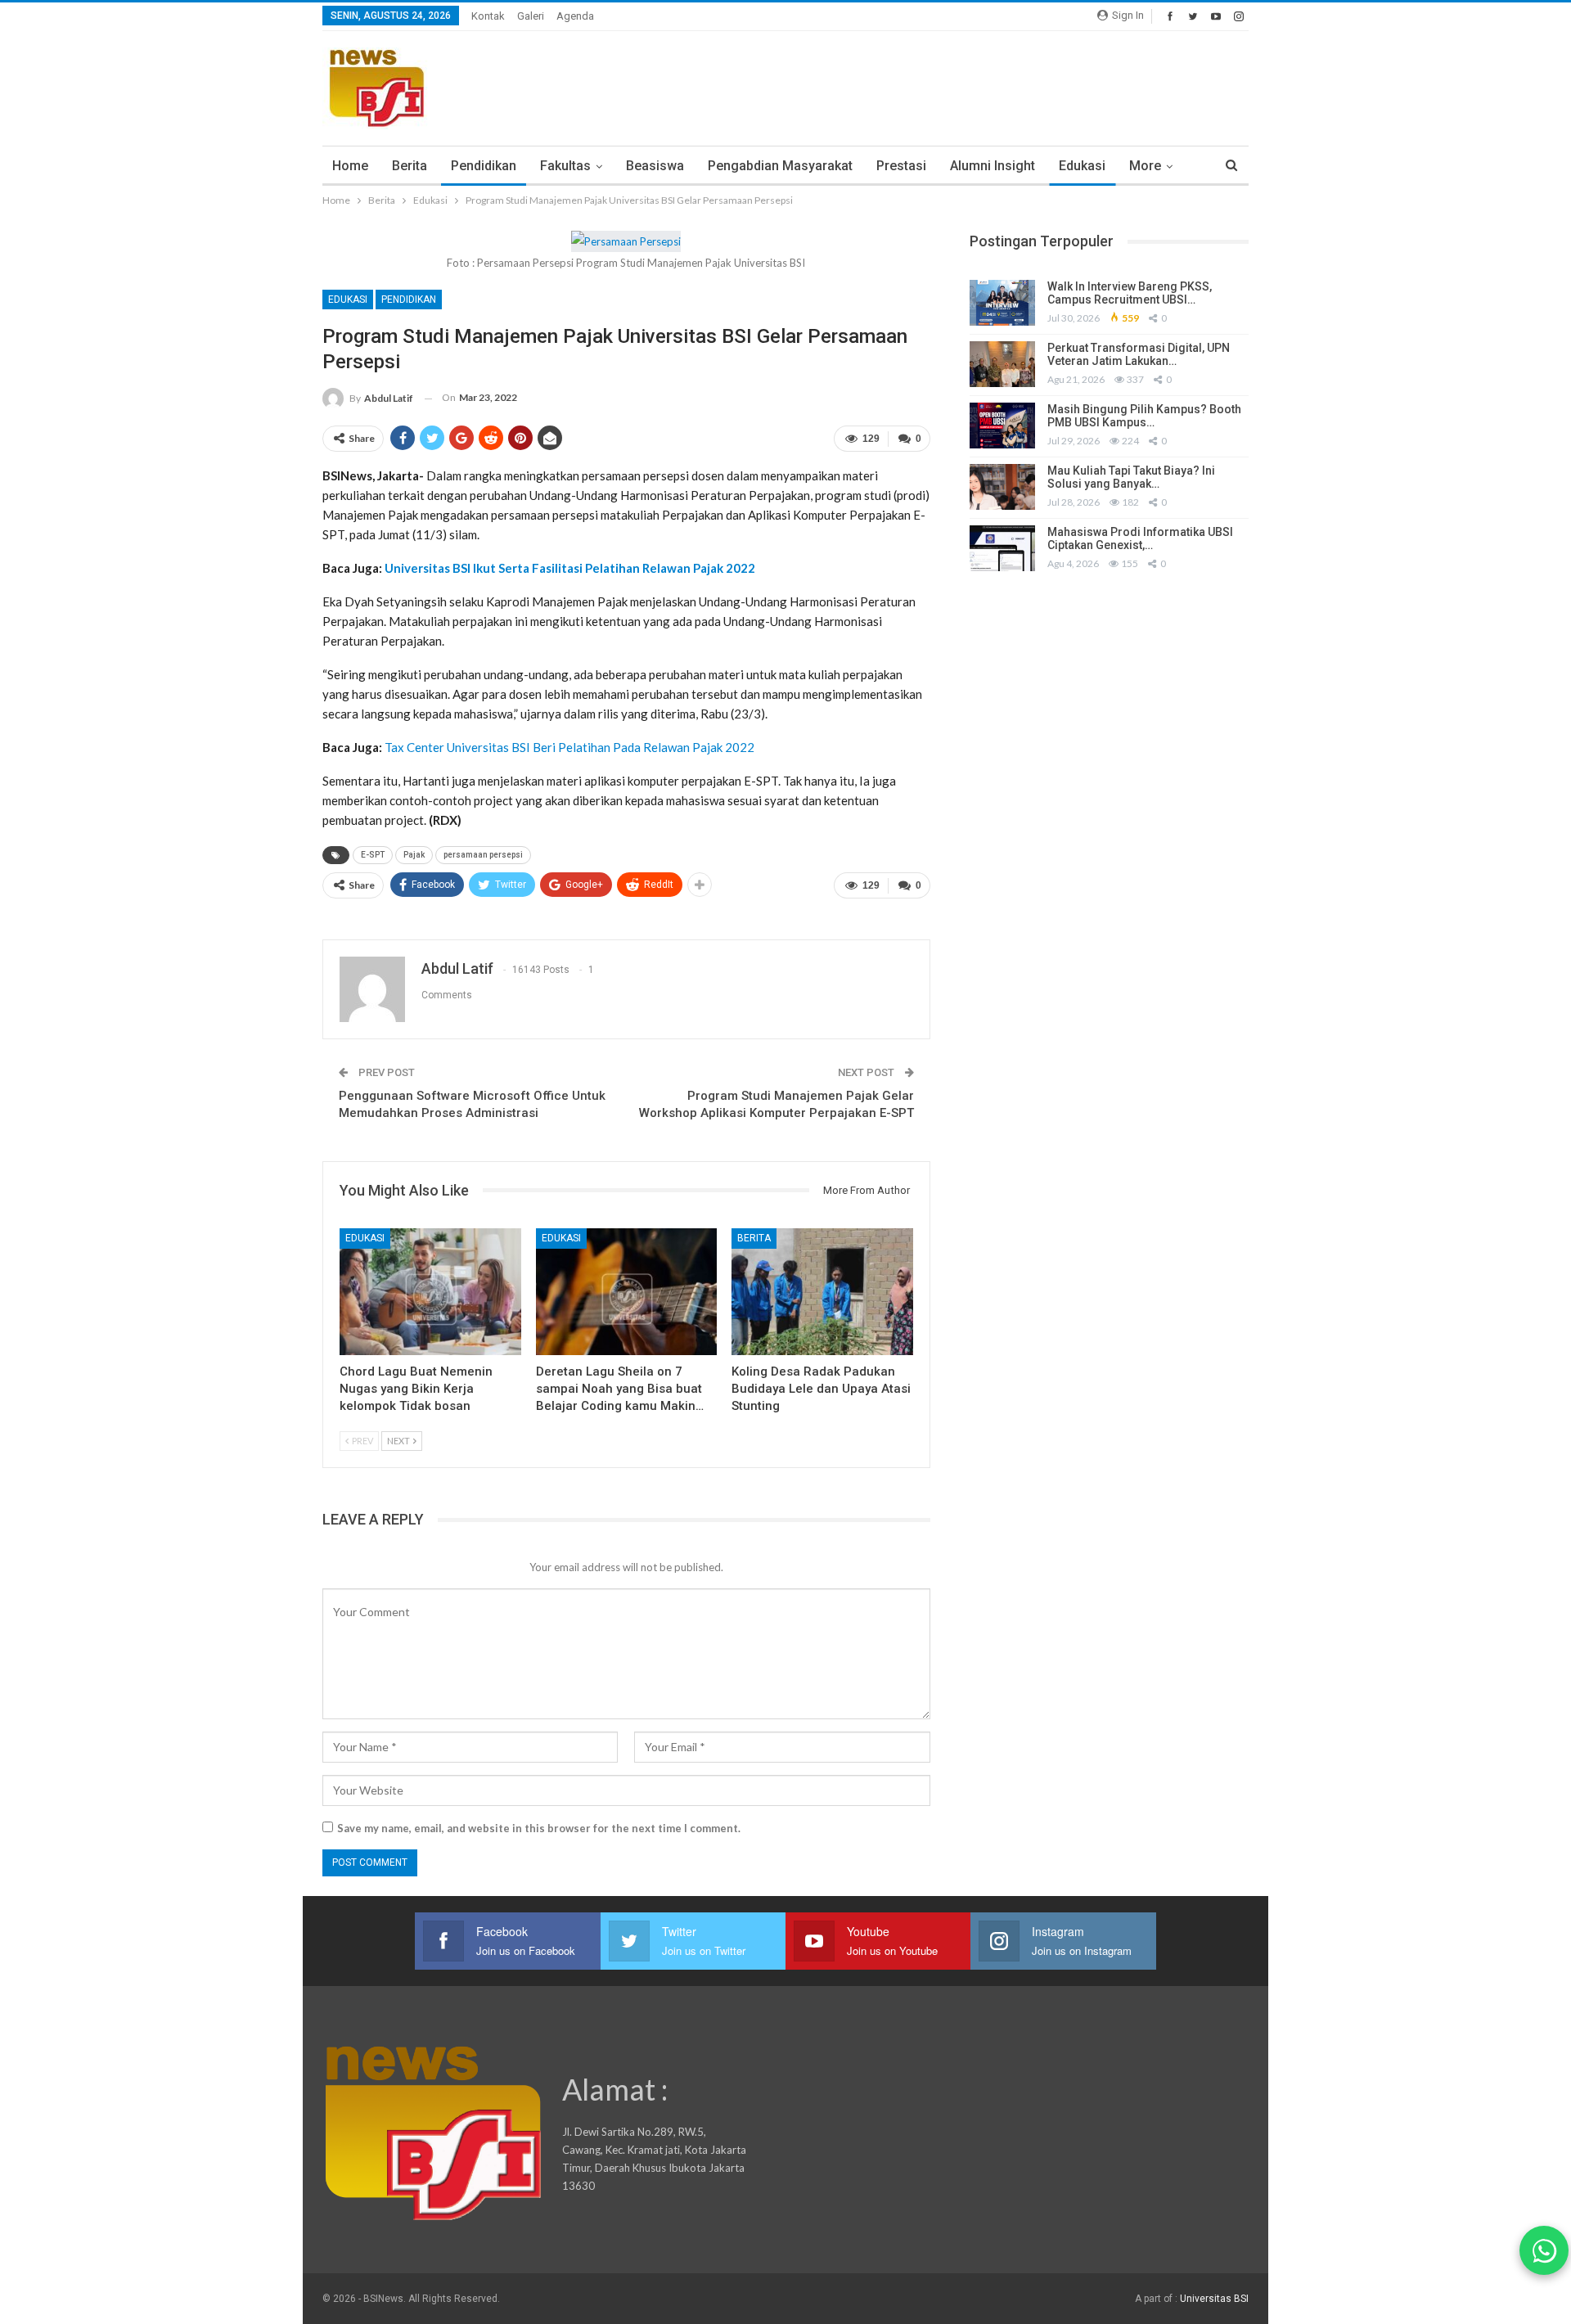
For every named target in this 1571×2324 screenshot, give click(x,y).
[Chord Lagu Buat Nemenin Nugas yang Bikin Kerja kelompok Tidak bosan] (430, 1292)
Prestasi (901, 166)
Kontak (488, 16)
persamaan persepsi (483, 855)
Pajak (414, 855)
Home (350, 166)
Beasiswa (655, 166)
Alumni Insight (993, 166)
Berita (410, 166)
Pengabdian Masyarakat (780, 166)
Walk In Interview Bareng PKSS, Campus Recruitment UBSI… (1130, 293)
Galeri (531, 16)
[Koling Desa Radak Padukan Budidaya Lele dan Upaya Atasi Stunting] (822, 1292)
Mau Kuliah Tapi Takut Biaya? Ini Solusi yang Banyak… (1131, 477)
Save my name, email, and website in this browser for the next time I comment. (539, 1828)
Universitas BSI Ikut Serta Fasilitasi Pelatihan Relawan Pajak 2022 (570, 568)
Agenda (575, 16)
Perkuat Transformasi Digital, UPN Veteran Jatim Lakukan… (1139, 355)
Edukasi (1082, 166)
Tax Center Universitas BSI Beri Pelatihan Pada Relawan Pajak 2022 (569, 747)
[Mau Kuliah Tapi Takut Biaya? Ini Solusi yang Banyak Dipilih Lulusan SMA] (1002, 487)
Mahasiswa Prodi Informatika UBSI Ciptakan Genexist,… (1140, 539)
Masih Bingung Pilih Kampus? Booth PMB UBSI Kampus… (1144, 416)
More (1145, 166)
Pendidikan (484, 166)
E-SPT (373, 855)
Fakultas (565, 166)
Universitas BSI (1214, 2299)
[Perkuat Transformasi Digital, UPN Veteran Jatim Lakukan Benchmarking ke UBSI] (1002, 364)
